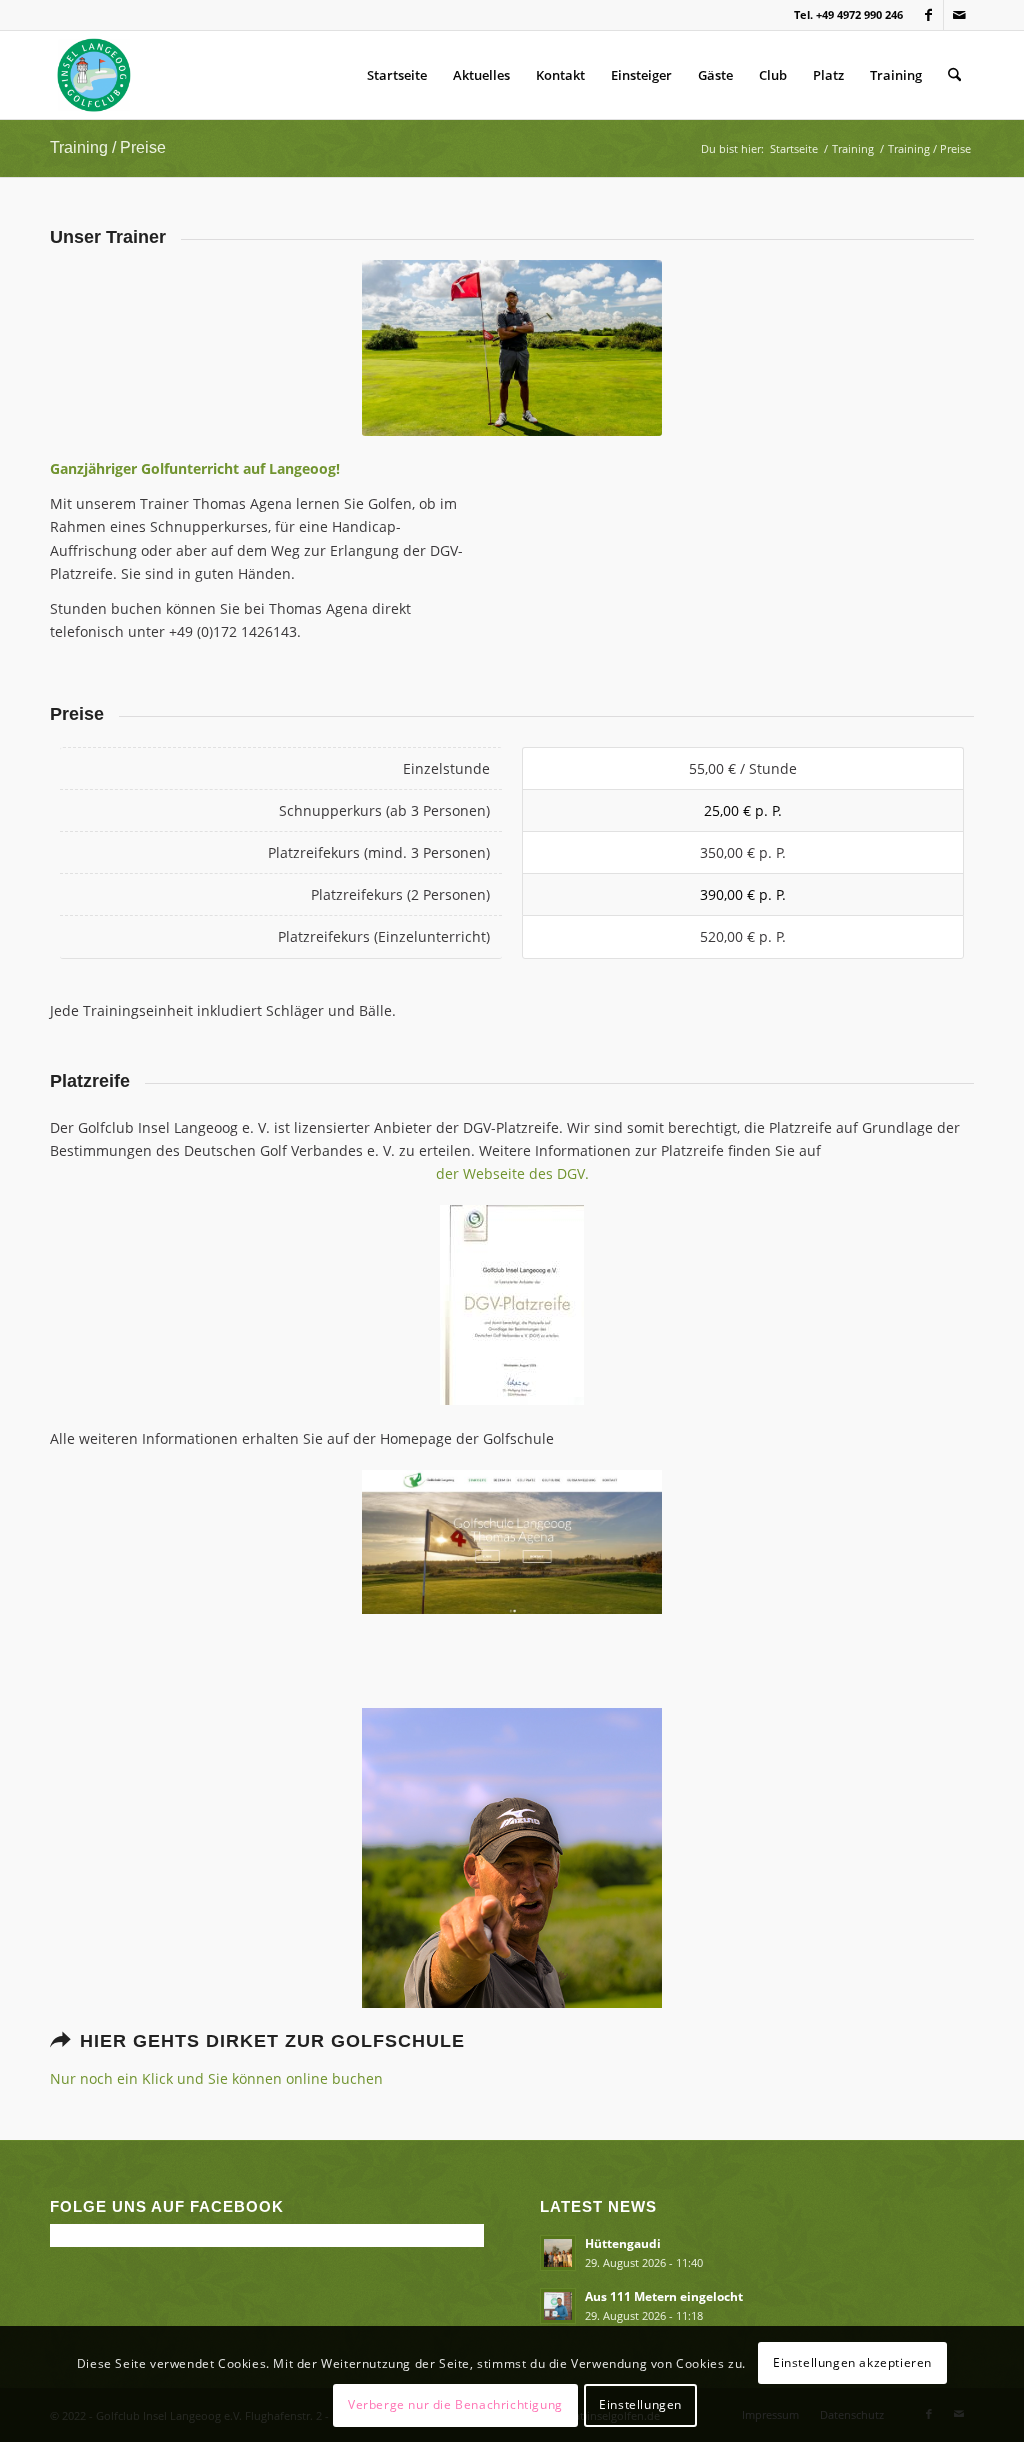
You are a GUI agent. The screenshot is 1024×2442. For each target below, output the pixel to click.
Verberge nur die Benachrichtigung (455, 2404)
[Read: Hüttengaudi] (558, 2253)
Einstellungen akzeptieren (852, 2362)
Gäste (715, 75)
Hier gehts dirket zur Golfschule (272, 2041)
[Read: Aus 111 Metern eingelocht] (558, 2306)
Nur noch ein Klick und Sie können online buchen (216, 2078)
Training (896, 75)
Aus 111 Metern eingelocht (664, 2296)
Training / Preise (108, 147)
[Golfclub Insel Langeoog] (94, 75)
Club (773, 75)
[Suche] (954, 75)
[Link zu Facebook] (928, 15)
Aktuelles (481, 75)
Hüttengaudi (623, 2243)
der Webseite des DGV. (512, 1173)
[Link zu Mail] (959, 15)
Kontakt (560, 75)
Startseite (397, 75)
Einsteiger (641, 75)
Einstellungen (640, 2404)
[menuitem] (954, 75)
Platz (828, 75)
